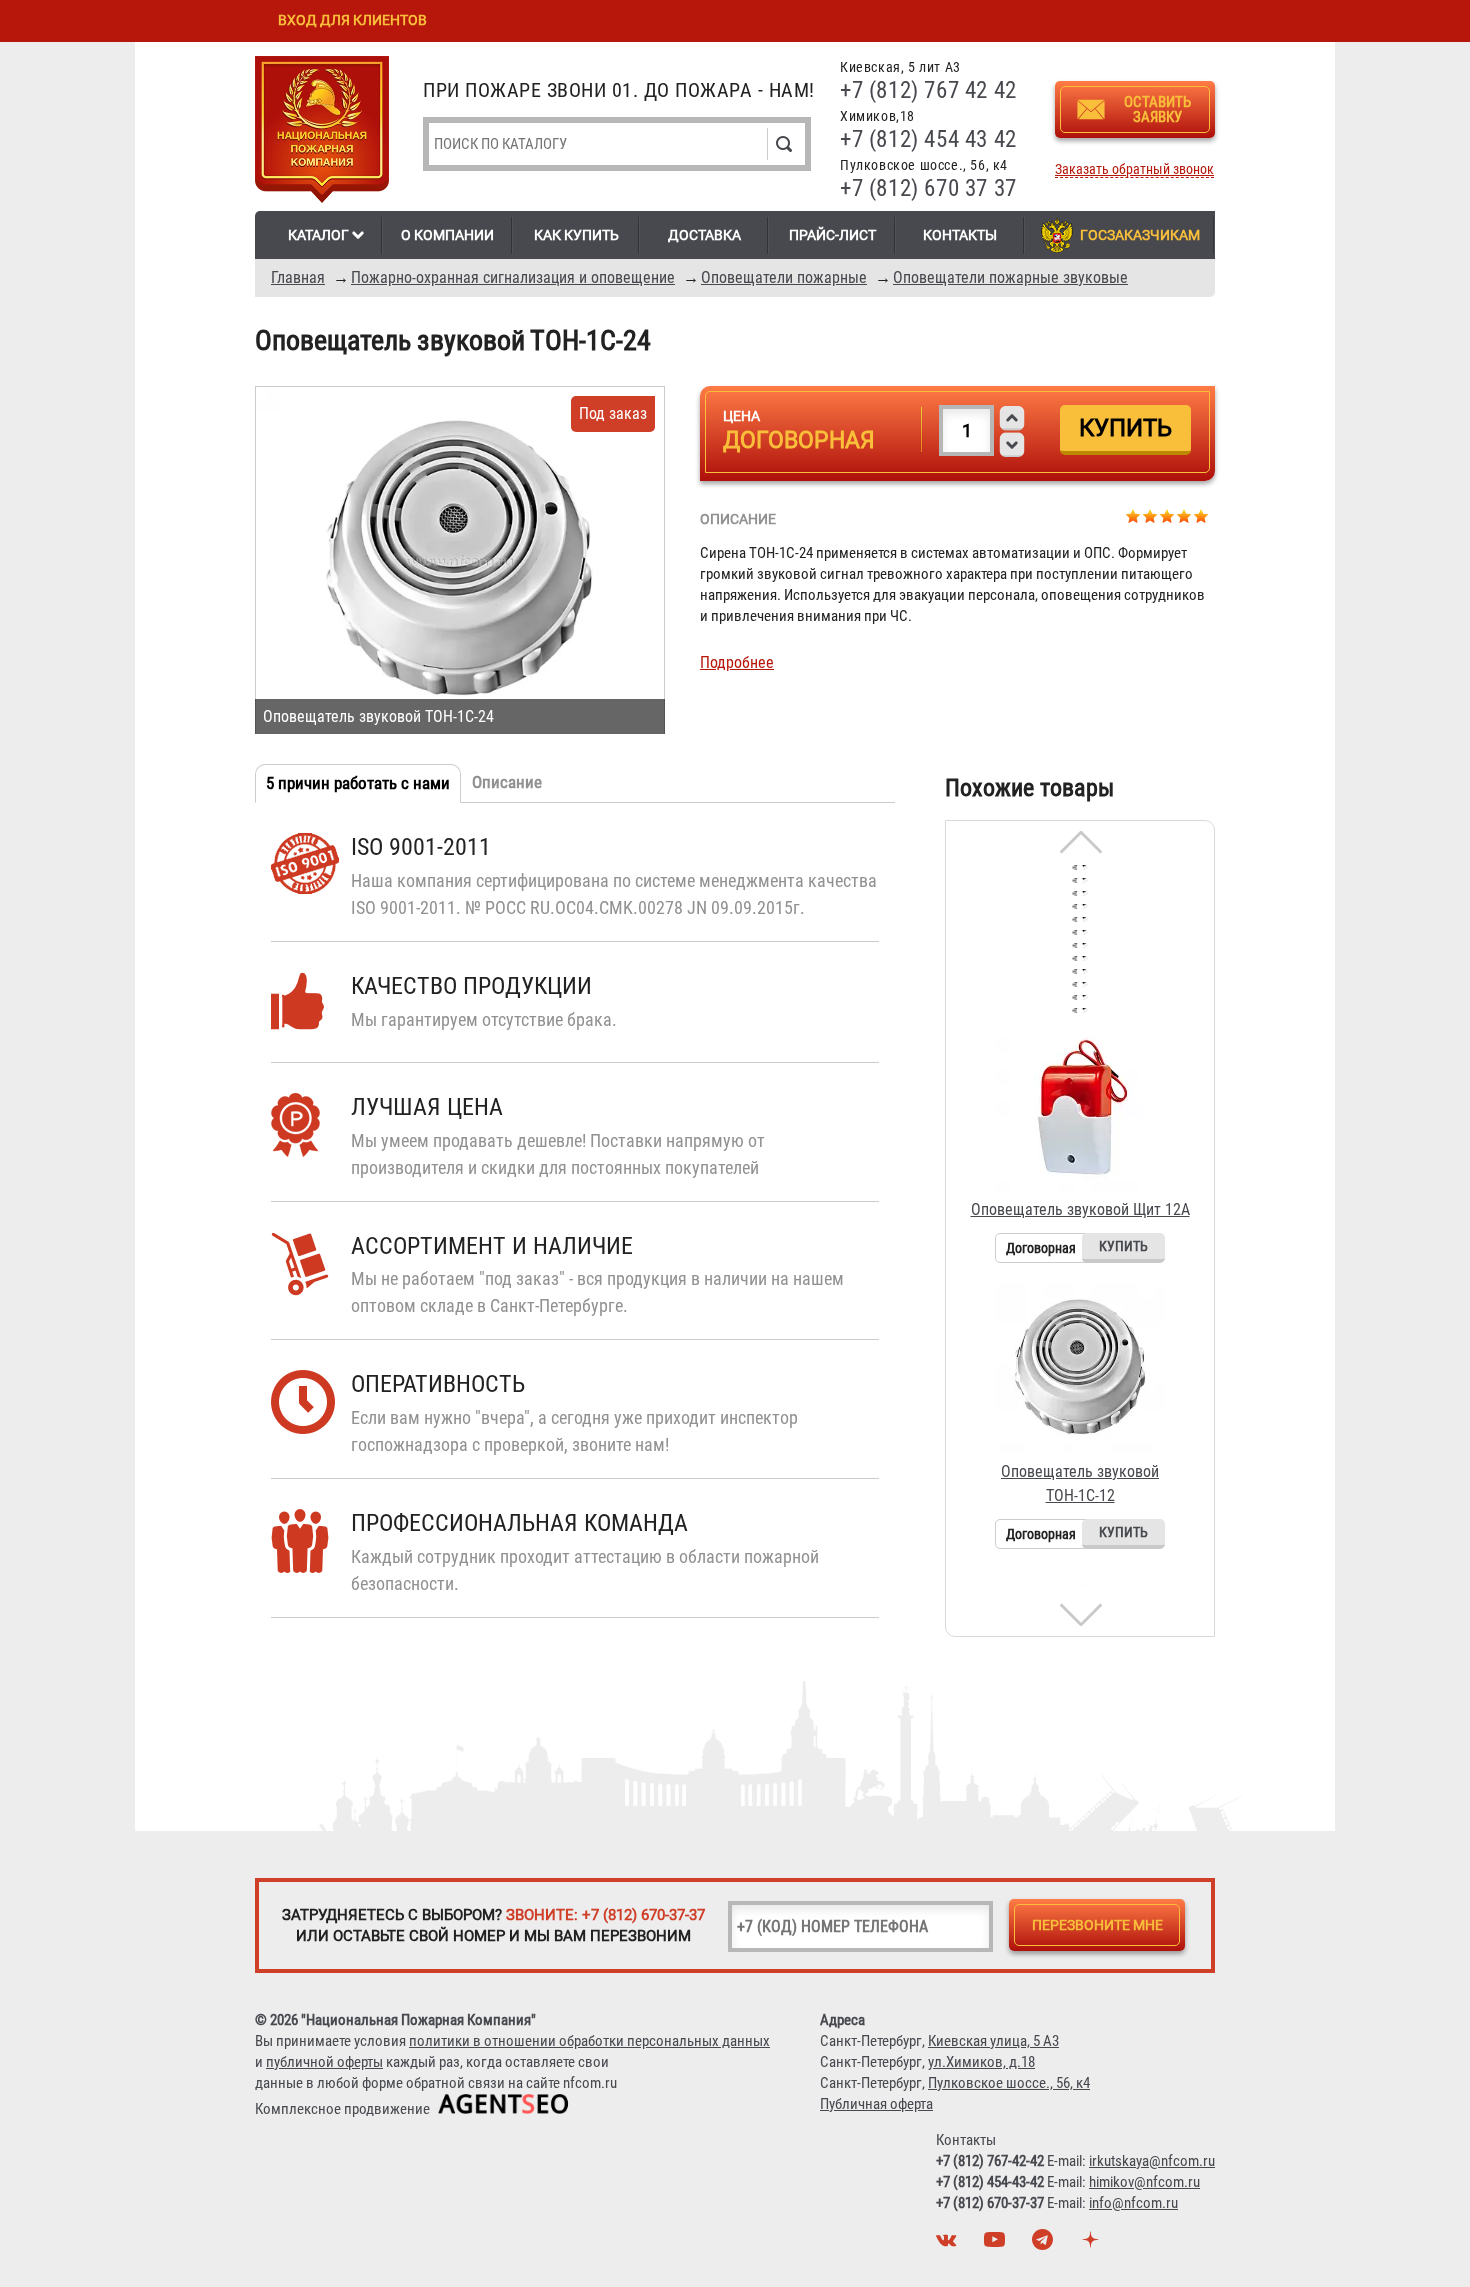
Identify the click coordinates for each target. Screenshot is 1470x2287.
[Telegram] (1045, 2245)
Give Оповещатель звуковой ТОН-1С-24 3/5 (1167, 515)
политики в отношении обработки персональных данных (589, 2041)
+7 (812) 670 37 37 (928, 188)
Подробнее (737, 662)
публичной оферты (324, 2062)
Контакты (960, 235)
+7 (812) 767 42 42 (928, 90)
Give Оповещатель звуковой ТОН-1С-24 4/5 (1184, 515)
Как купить (576, 235)
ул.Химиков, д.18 (981, 2062)
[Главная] (322, 133)
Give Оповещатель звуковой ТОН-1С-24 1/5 (1133, 515)
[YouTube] (997, 2245)
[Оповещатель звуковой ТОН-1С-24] (460, 560)
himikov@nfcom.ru (1144, 2182)
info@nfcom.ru (1133, 2203)
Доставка (704, 235)
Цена (741, 416)
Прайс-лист (832, 235)
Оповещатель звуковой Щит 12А (1080, 1209)
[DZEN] (1093, 2245)
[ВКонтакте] (949, 2245)
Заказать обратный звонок (1134, 169)
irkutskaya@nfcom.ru (1152, 2161)
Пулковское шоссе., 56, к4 (1009, 2083)
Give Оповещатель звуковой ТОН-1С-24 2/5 (1150, 515)
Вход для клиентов (352, 20)
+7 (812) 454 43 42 (928, 139)
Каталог (318, 235)
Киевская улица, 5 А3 (993, 2041)
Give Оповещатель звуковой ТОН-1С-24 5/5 (1201, 515)
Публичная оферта (876, 2104)
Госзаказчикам (1140, 235)
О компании (447, 235)
